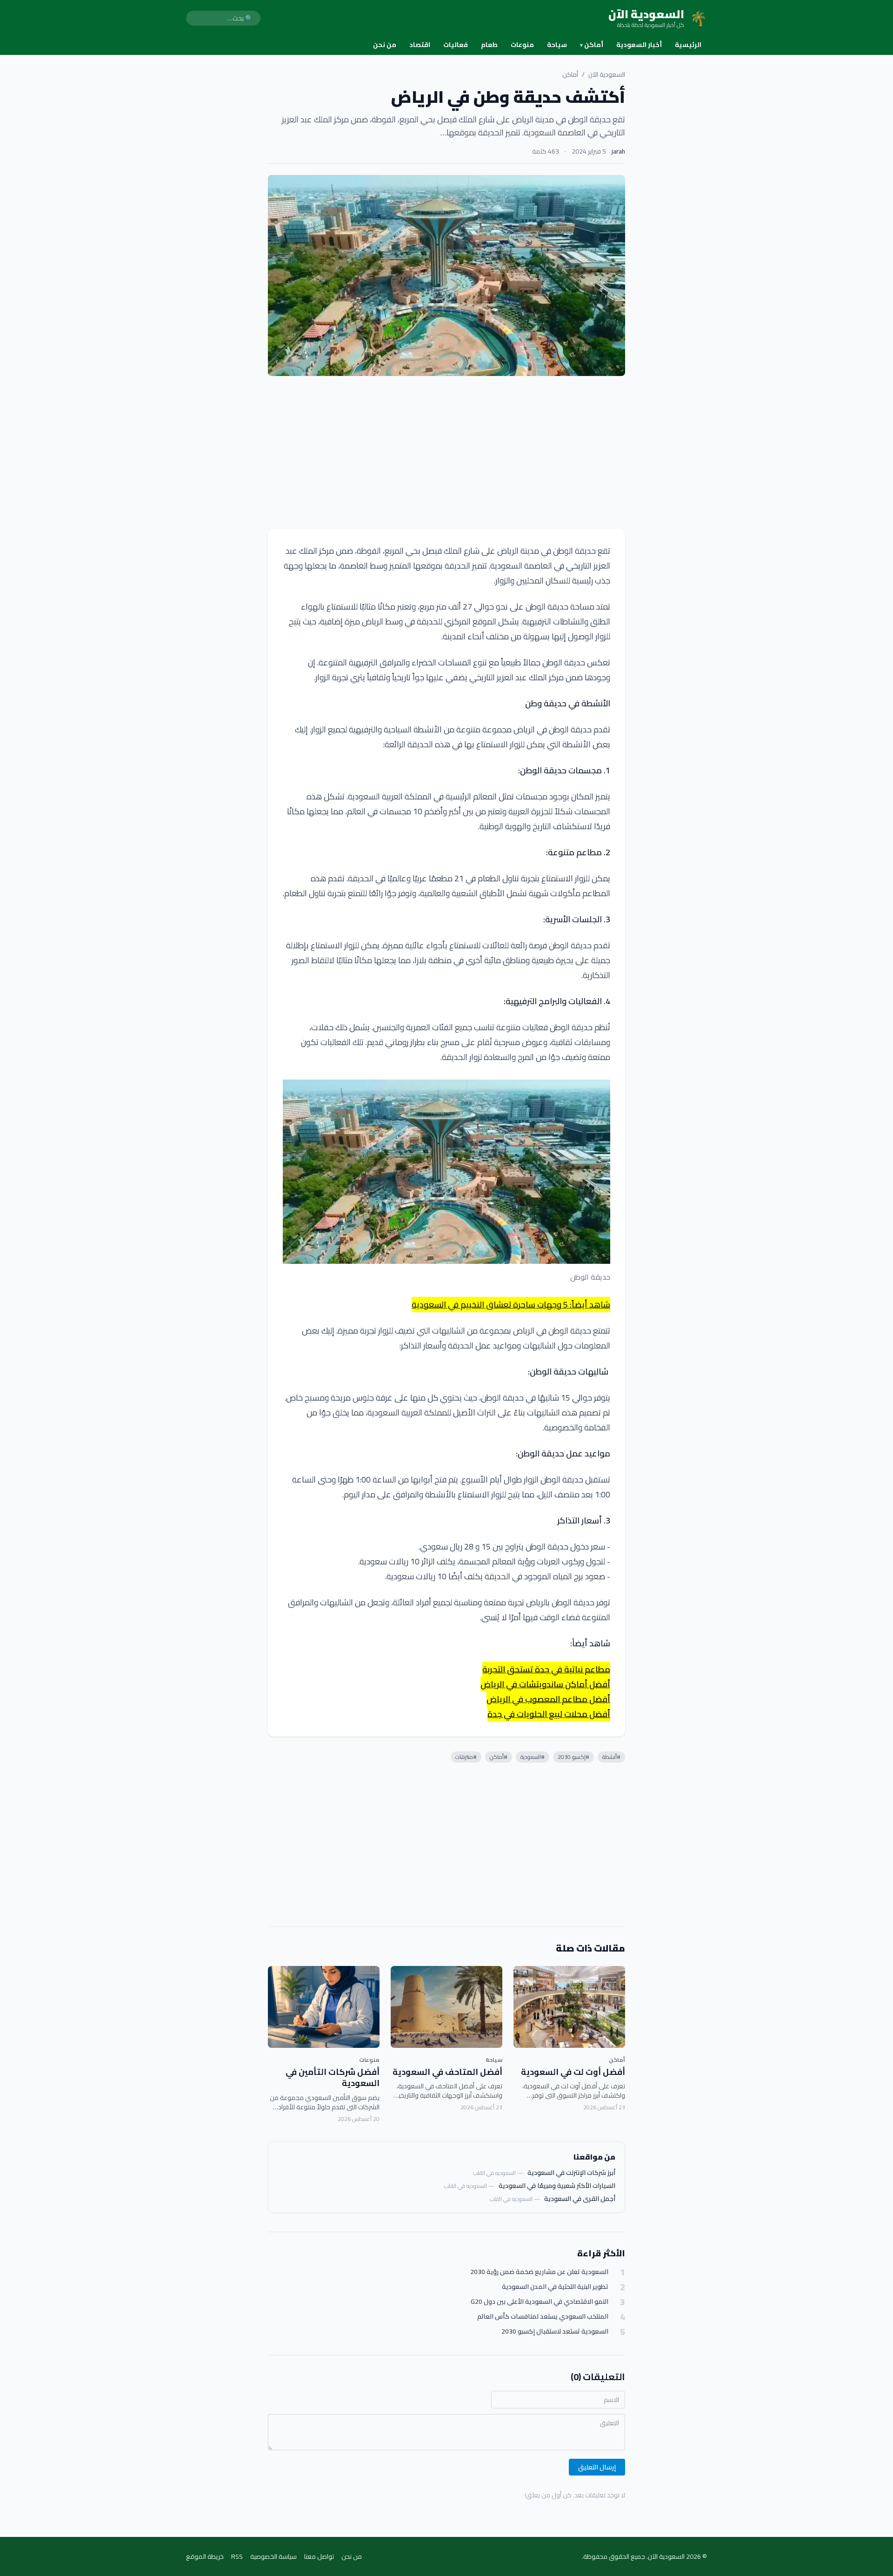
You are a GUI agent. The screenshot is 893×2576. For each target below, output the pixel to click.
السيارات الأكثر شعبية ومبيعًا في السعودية (557, 2186)
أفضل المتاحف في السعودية (447, 2072)
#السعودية (533, 1757)
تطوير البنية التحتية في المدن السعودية (555, 2287)
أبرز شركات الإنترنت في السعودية (571, 2173)
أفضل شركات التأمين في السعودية (333, 2078)
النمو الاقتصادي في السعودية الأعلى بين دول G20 (540, 2302)
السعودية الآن (607, 74)
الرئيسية (688, 45)
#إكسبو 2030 (573, 1757)
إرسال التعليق (597, 2467)
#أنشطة (611, 1757)
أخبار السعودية (639, 45)
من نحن (385, 45)
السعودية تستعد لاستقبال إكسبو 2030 (555, 2331)
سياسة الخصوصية (273, 2556)
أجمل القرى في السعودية (580, 2199)
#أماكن (499, 1757)
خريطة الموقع (205, 2556)
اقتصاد (420, 45)
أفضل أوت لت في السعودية (573, 2072)
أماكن (592, 45)
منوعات (522, 45)
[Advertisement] (446, 452)
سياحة (557, 45)
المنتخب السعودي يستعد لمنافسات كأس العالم (543, 2317)
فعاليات (456, 45)
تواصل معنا (319, 2556)
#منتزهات (466, 1757)
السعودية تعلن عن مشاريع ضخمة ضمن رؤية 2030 (539, 2272)
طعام (489, 45)
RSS (237, 2556)
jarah (618, 151)
